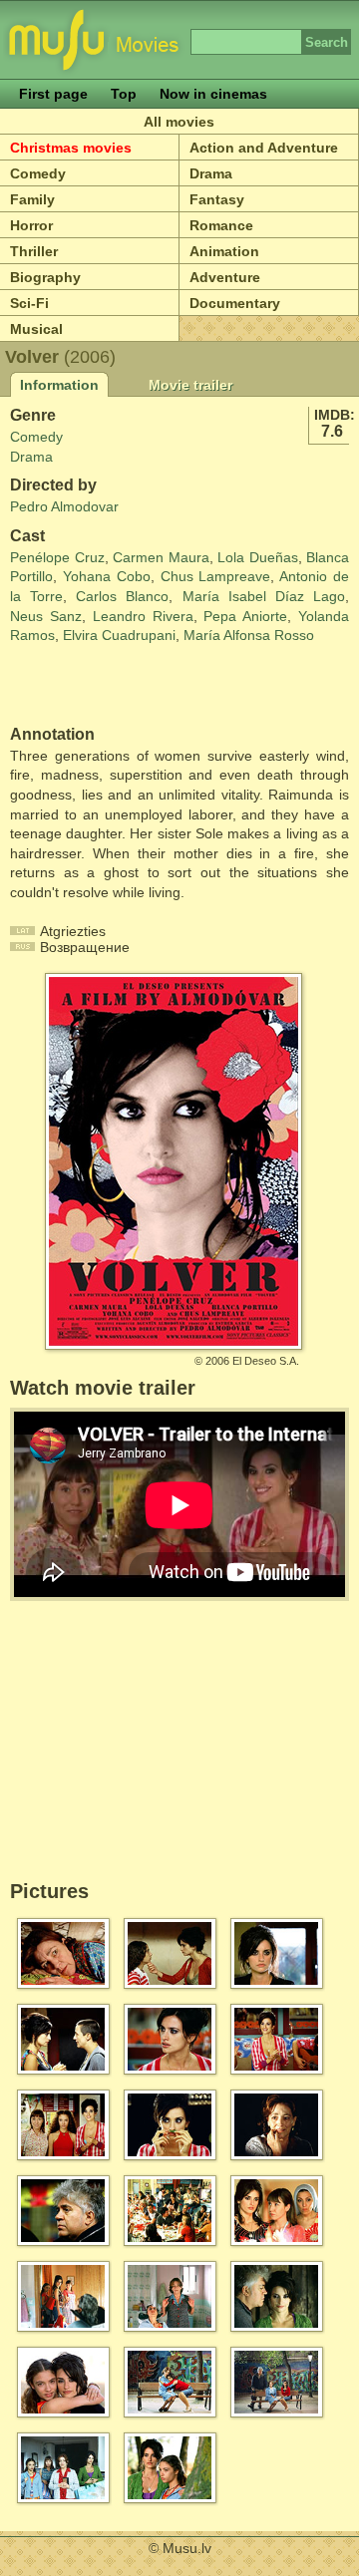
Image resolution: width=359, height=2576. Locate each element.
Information (59, 385)
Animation (224, 251)
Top (124, 94)
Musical (36, 329)
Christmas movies (71, 148)
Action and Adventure (264, 148)
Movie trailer (190, 385)
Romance (221, 225)
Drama (211, 173)
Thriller (34, 251)
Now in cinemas (213, 94)
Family (32, 199)
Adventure (225, 277)
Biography (45, 277)
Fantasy (217, 199)
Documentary (235, 303)
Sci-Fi (29, 303)
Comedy (38, 173)
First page (53, 94)
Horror (31, 225)
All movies (179, 122)
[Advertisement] (127, 686)
